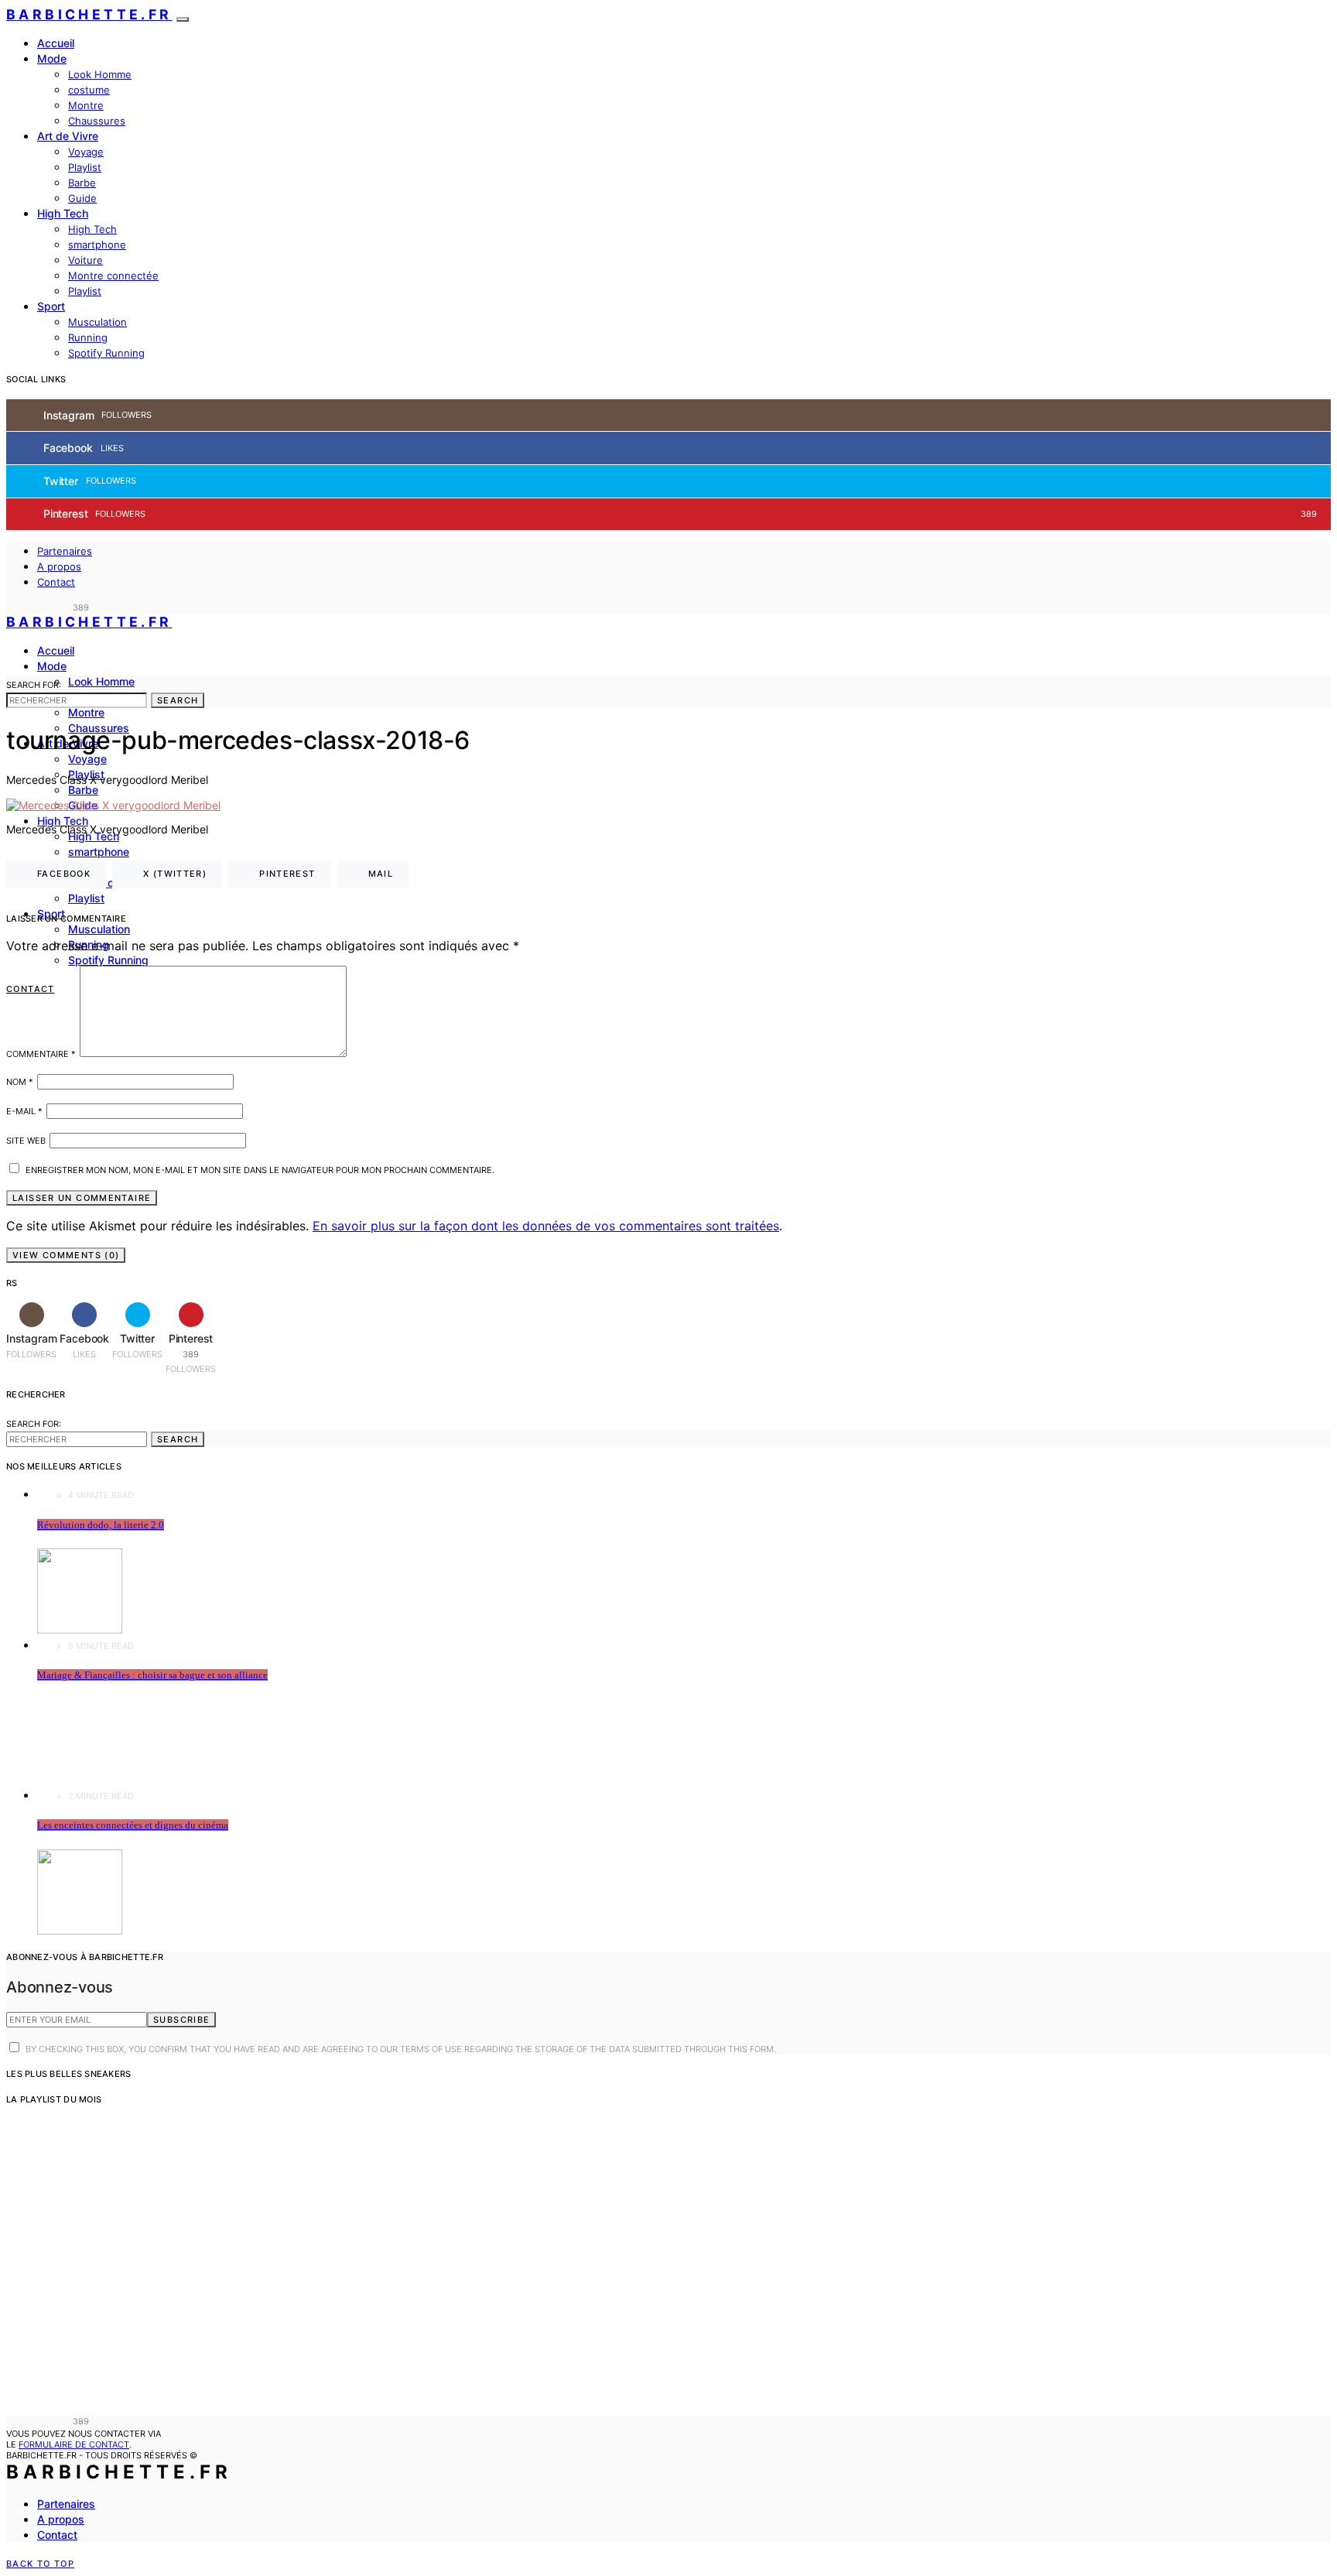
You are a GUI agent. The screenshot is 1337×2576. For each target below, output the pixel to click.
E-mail (24, 1111)
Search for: (34, 685)
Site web (26, 1141)
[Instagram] (11, 607)
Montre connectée (113, 275)
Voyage (86, 152)
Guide (82, 198)
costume (89, 90)
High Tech (63, 213)
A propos (59, 566)
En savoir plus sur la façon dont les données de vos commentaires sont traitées (546, 1226)
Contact (56, 582)
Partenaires (65, 551)
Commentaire (41, 1054)
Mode (52, 58)
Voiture (85, 260)
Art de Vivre (68, 136)
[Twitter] (46, 607)
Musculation (97, 322)
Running (88, 337)
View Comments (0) (66, 1255)
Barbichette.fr (89, 14)
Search (178, 700)
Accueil (56, 43)
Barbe (82, 183)
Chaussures (97, 121)
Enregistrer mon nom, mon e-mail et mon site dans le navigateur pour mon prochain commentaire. (260, 1170)
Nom (20, 1082)
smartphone (97, 245)
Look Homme (100, 74)
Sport (51, 306)
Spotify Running (106, 353)
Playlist (85, 167)
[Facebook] (29, 607)
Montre (86, 105)
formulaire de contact (74, 2444)
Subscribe (181, 2020)
